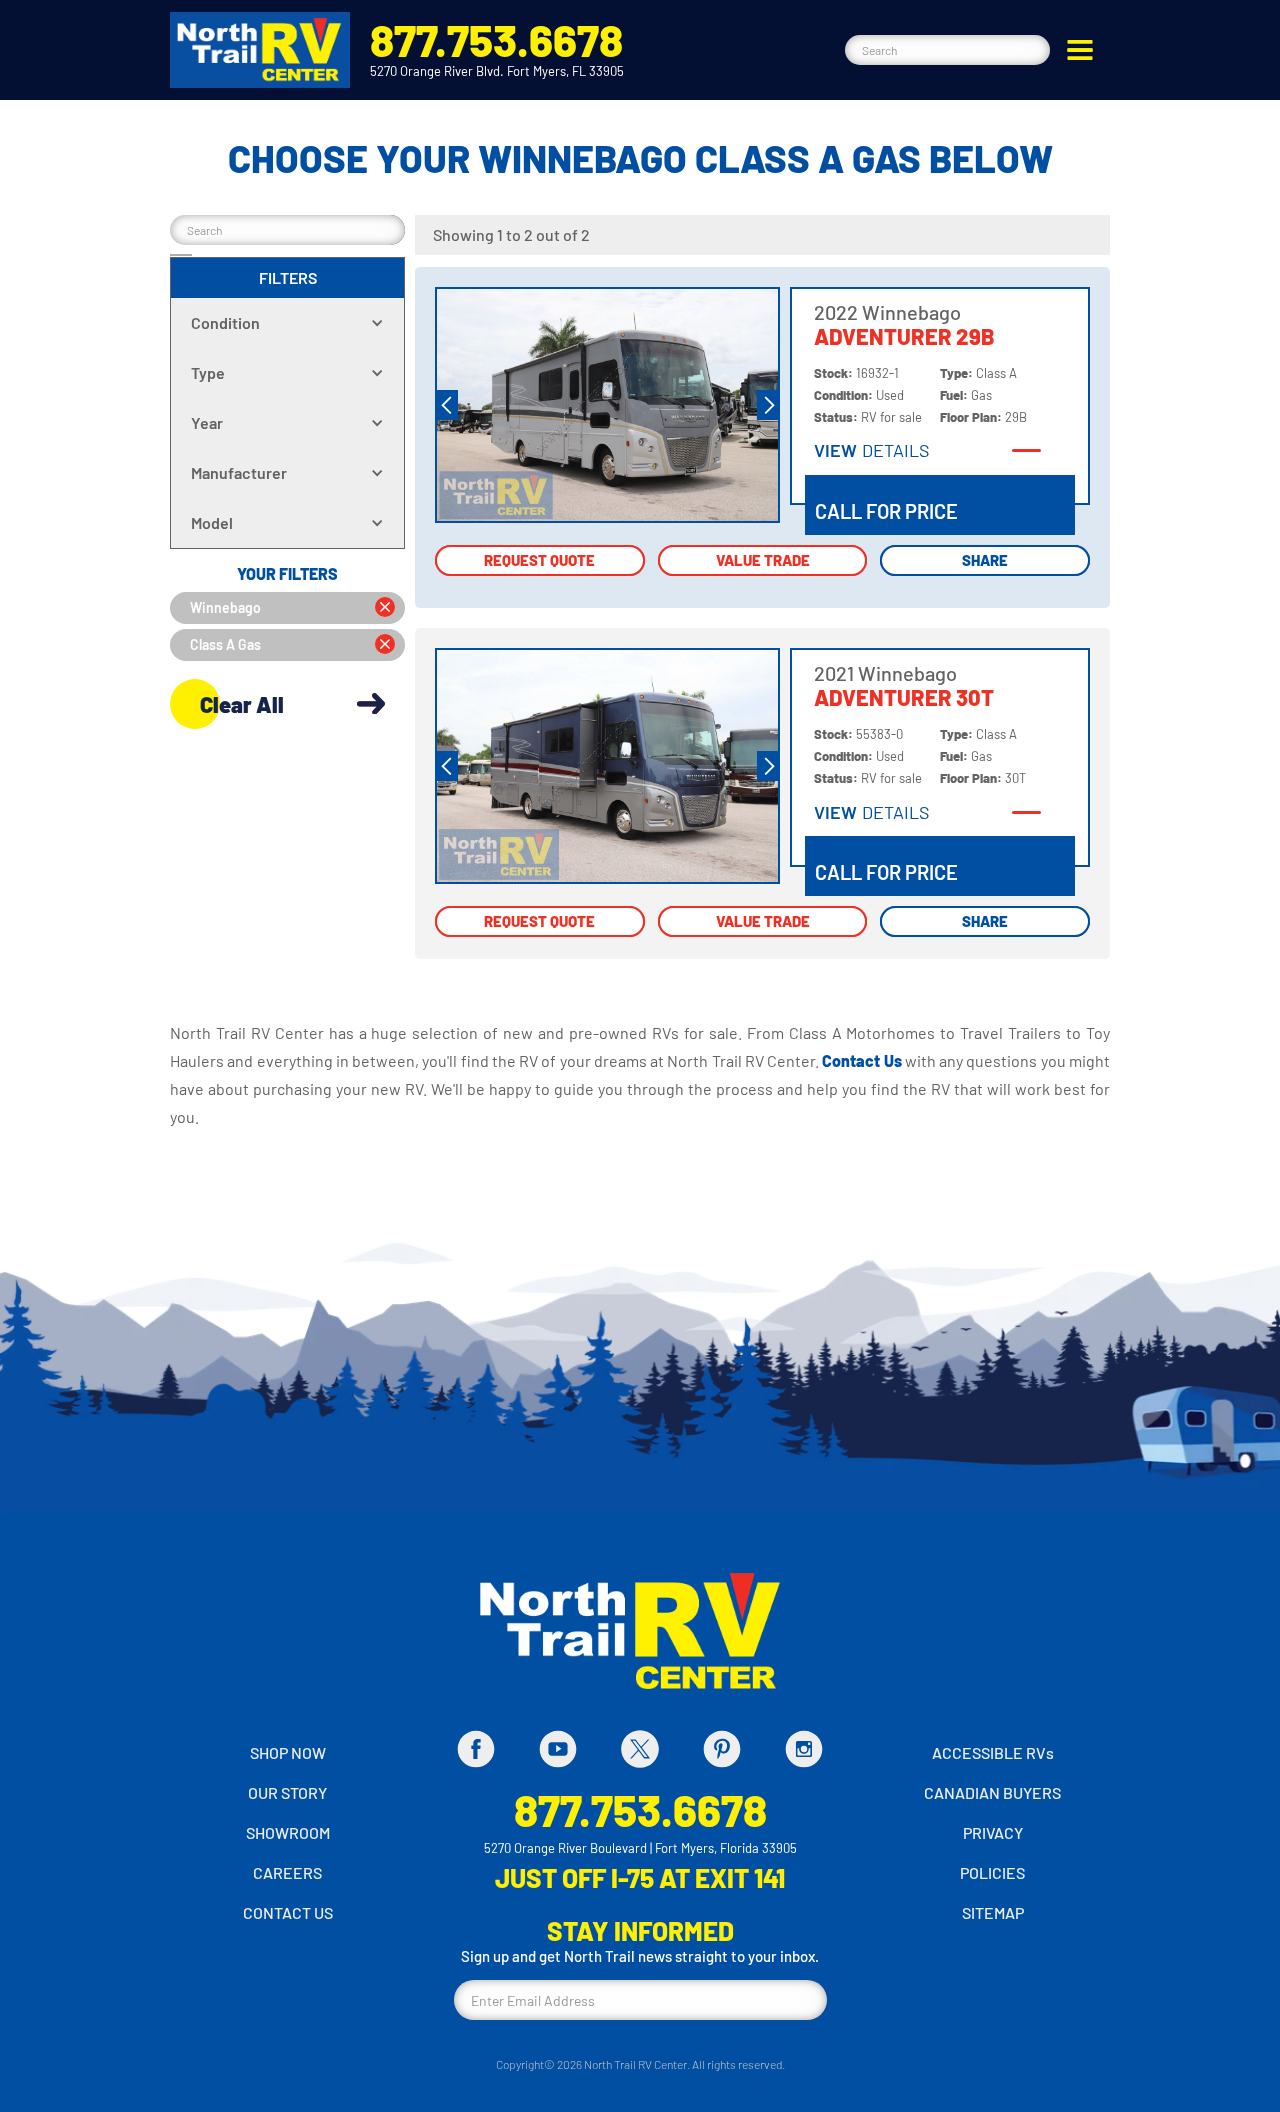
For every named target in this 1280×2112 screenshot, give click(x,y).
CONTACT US (288, 1912)
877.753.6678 (496, 39)
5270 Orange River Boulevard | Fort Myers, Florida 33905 (640, 1848)
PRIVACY (993, 1832)
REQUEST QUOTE (539, 560)
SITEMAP (993, 1912)
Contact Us (863, 1060)
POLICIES (992, 1872)
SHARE (985, 560)
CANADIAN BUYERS (992, 1792)
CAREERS (287, 1872)
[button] (1080, 50)
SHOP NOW (288, 1752)
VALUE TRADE (763, 560)
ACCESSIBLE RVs (993, 1752)
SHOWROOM (288, 1832)
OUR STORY (287, 1792)
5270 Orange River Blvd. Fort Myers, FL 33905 (497, 71)
